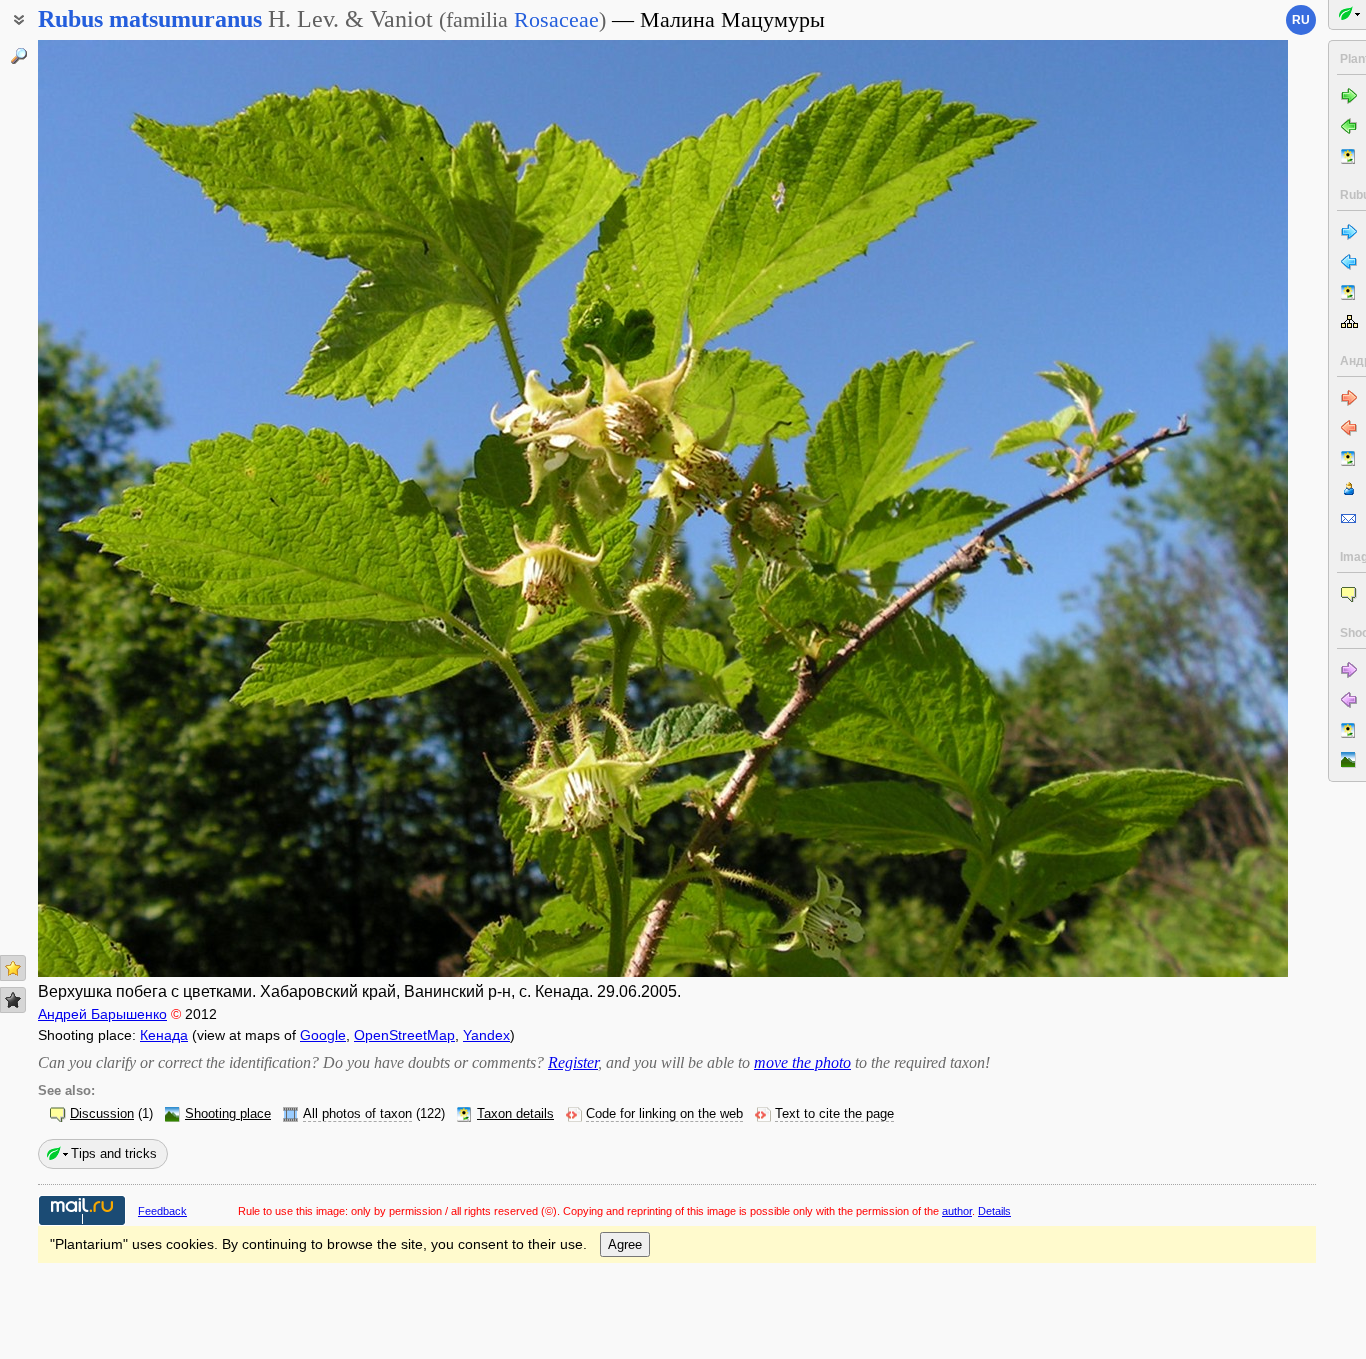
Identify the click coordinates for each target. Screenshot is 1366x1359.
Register (573, 1062)
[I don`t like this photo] (13, 1000)
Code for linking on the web (664, 1114)
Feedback (162, 1211)
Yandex (486, 1035)
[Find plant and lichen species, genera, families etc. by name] (19, 56)
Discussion (102, 1114)
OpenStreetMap (404, 1035)
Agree (625, 1244)
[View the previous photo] (168, 508)
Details (994, 1211)
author (957, 1211)
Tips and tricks (114, 1153)
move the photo (802, 1062)
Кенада (164, 1035)
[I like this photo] (13, 968)
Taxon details (515, 1114)
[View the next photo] (1158, 508)
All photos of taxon (357, 1114)
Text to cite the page (834, 1114)
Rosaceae (556, 19)
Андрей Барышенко (102, 1014)
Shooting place (228, 1114)
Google (323, 1035)
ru (1301, 20)
